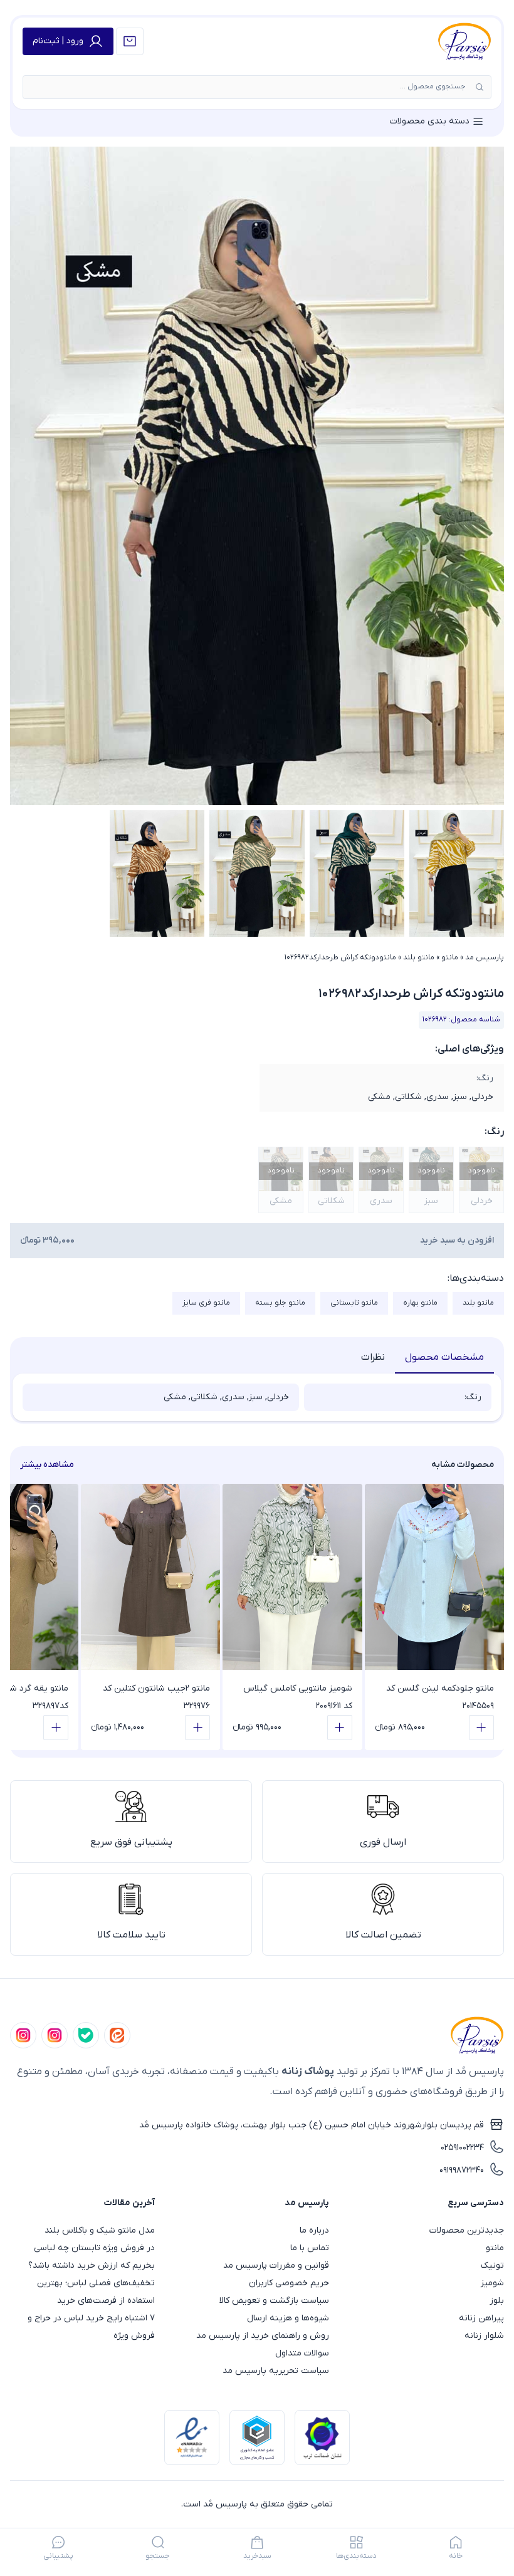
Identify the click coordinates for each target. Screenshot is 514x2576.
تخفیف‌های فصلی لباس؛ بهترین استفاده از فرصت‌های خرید (96, 2292)
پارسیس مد (485, 957)
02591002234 (462, 2148)
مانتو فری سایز (206, 1303)
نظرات (373, 1357)
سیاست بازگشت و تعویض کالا (274, 2301)
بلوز (497, 2301)
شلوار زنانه (484, 2336)
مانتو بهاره (420, 1303)
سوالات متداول (302, 2353)
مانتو (450, 957)
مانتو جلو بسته (280, 1303)
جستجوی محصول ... (433, 86)
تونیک (492, 2266)
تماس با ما (310, 2248)
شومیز (492, 2283)
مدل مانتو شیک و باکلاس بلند (100, 2230)
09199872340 (462, 2170)
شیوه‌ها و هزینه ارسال (288, 2318)
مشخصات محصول (444, 1357)
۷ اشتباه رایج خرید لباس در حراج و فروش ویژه (91, 2327)
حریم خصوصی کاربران (289, 2283)
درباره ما (314, 2230)
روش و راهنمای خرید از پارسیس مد (263, 2336)
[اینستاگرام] (23, 2035)
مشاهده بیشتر (47, 1465)
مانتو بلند (419, 957)
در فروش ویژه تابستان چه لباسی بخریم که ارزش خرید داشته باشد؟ (92, 2257)
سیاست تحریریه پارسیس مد (276, 2371)
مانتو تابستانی (354, 1303)
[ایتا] (117, 2035)
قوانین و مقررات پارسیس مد (276, 2266)
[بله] (86, 2035)
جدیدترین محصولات (467, 2230)
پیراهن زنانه (481, 2318)
